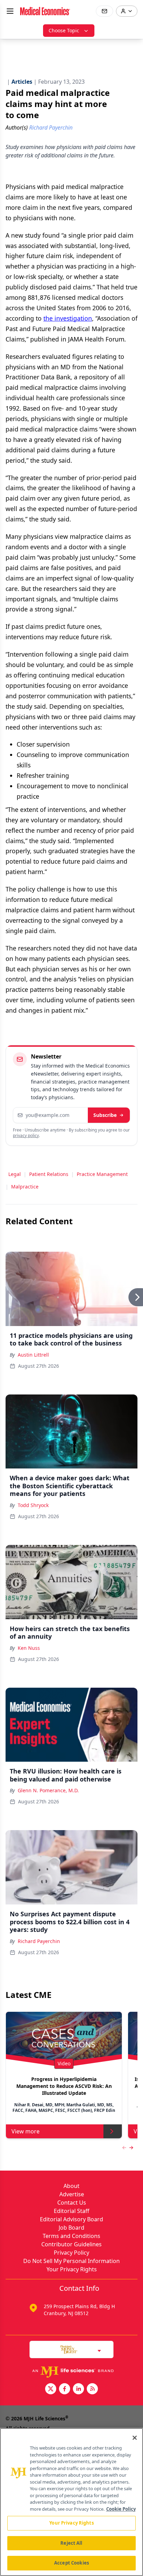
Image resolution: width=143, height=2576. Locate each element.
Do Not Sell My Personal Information (71, 2261)
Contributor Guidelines (71, 2244)
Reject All (71, 2543)
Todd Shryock (33, 1505)
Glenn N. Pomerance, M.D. (48, 1790)
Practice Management (102, 1174)
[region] (71, 2502)
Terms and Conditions (71, 2236)
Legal (15, 1174)
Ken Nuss (29, 1648)
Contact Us (72, 2203)
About (71, 2186)
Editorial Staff (71, 2211)
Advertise (72, 2194)
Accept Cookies (71, 2563)
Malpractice (25, 1187)
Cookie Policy (121, 2509)
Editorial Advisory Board (71, 2219)
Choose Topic (64, 30)
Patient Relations (49, 1174)
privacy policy (26, 1135)
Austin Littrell (33, 1355)
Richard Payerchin (39, 1941)
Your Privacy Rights (72, 2269)
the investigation (68, 318)
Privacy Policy (71, 2253)
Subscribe (105, 1115)
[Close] (135, 2438)
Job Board (71, 2228)
